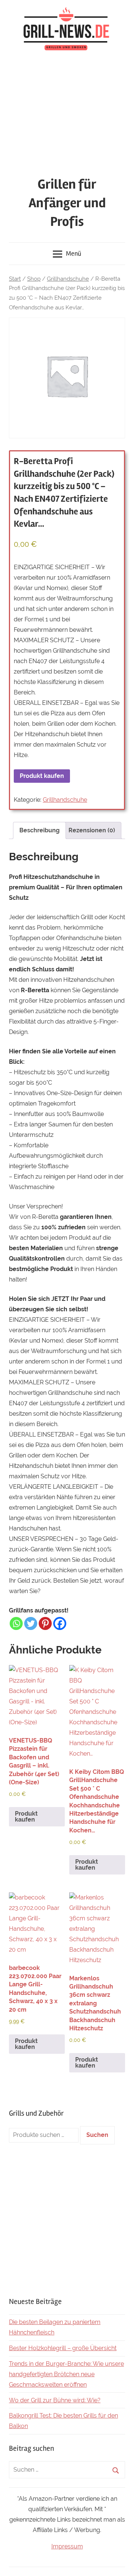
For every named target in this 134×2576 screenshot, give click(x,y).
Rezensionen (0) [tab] (92, 830)
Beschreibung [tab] (39, 830)
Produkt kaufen (42, 776)
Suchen (97, 2135)
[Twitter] (31, 1623)
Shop (34, 279)
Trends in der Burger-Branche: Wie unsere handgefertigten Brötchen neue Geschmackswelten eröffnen (66, 2374)
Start (15, 279)
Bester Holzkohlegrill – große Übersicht (63, 2348)
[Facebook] (60, 1623)
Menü (74, 253)
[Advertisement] (67, 115)
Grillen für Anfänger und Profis (67, 203)
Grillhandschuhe (68, 279)
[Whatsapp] (16, 1623)
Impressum (67, 2546)
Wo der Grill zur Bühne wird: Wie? (55, 2400)
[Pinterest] (45, 1623)
